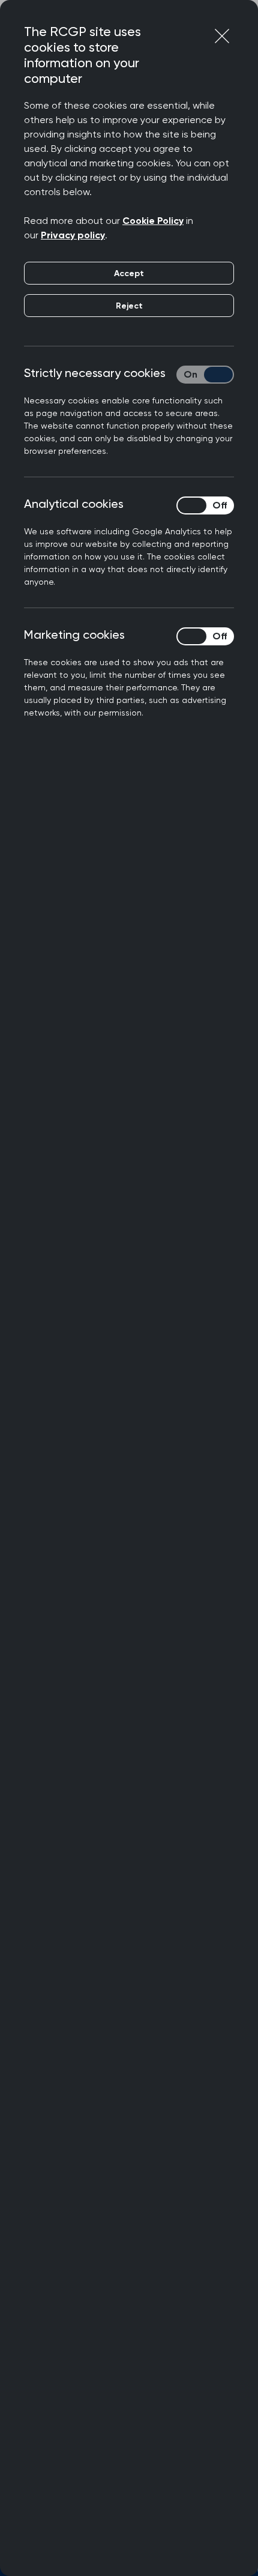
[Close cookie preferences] (222, 36)
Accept (129, 273)
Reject (129, 306)
